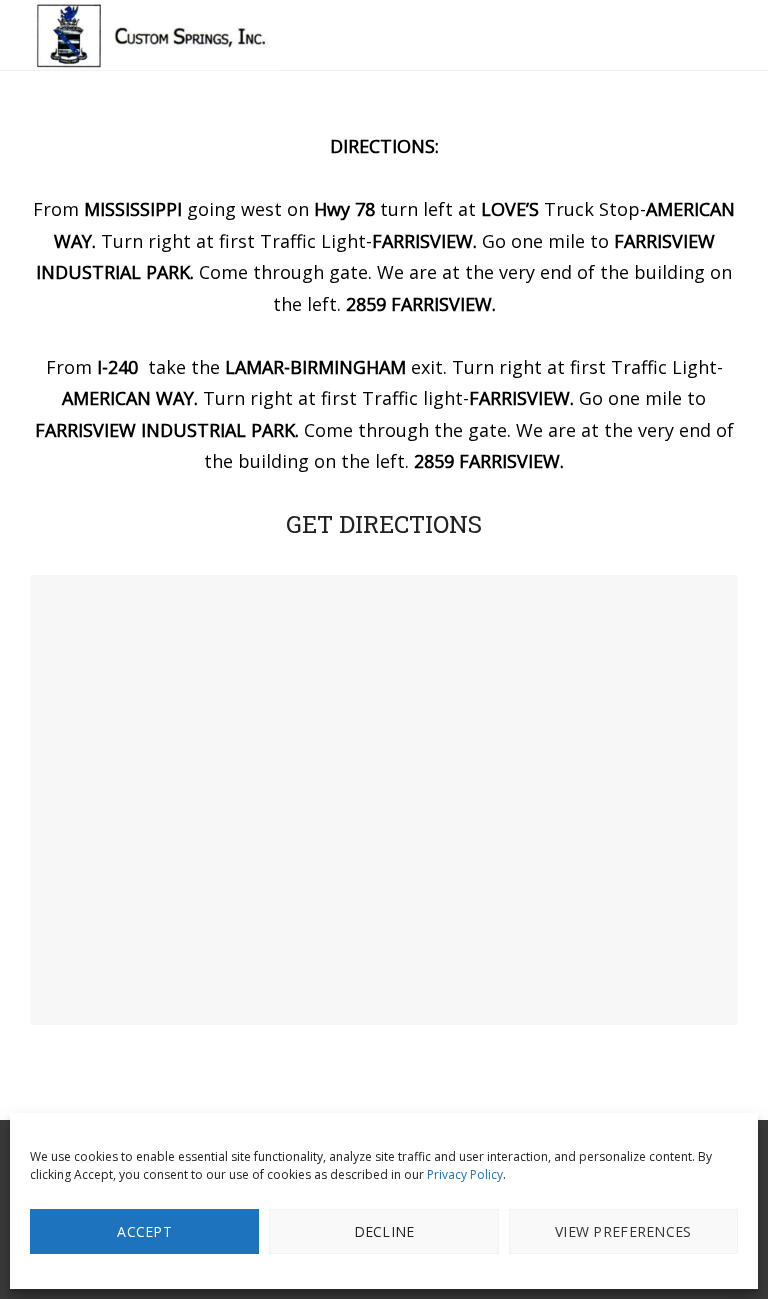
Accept (144, 1231)
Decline (384, 1231)
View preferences (623, 1231)
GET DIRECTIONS (384, 524)
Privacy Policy (465, 1174)
